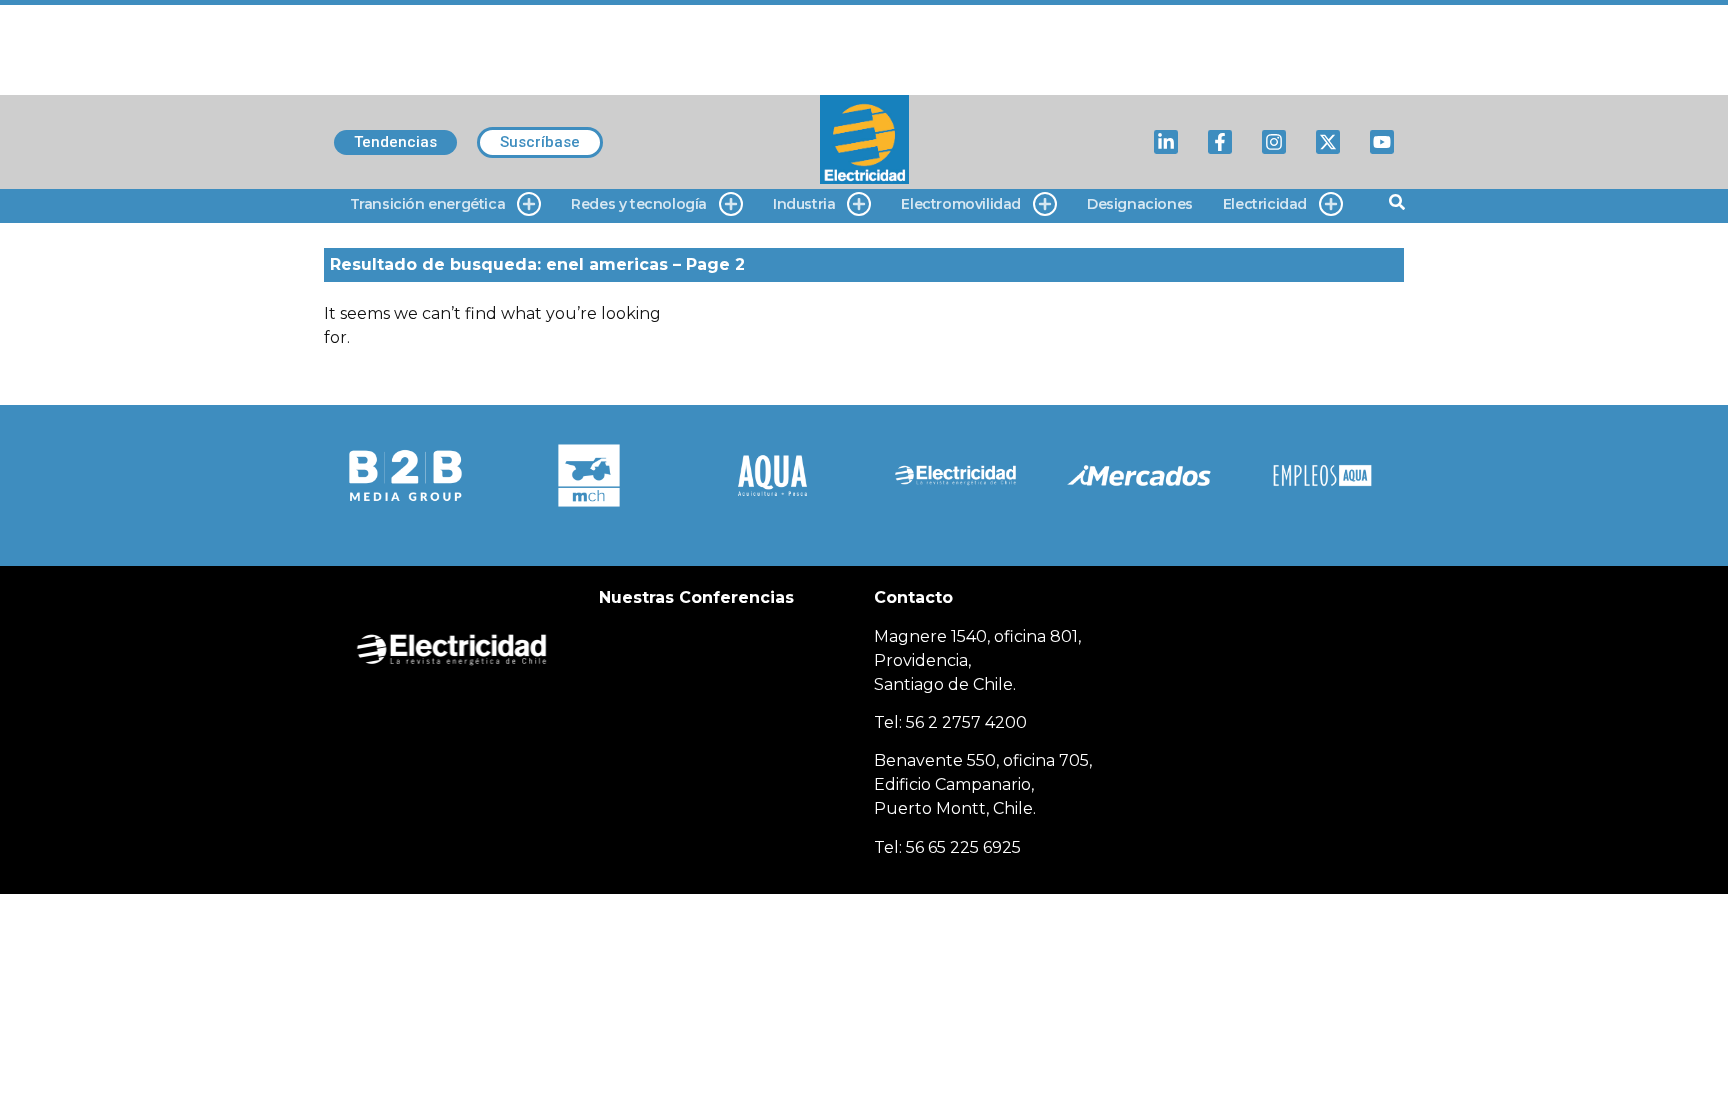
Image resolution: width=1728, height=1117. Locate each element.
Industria (804, 204)
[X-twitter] (1328, 142)
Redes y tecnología (639, 204)
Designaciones (1140, 204)
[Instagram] (1274, 142)
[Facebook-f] (1220, 142)
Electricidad (1265, 204)
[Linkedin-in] (1166, 142)
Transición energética (428, 204)
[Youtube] (1382, 142)
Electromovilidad (961, 204)
